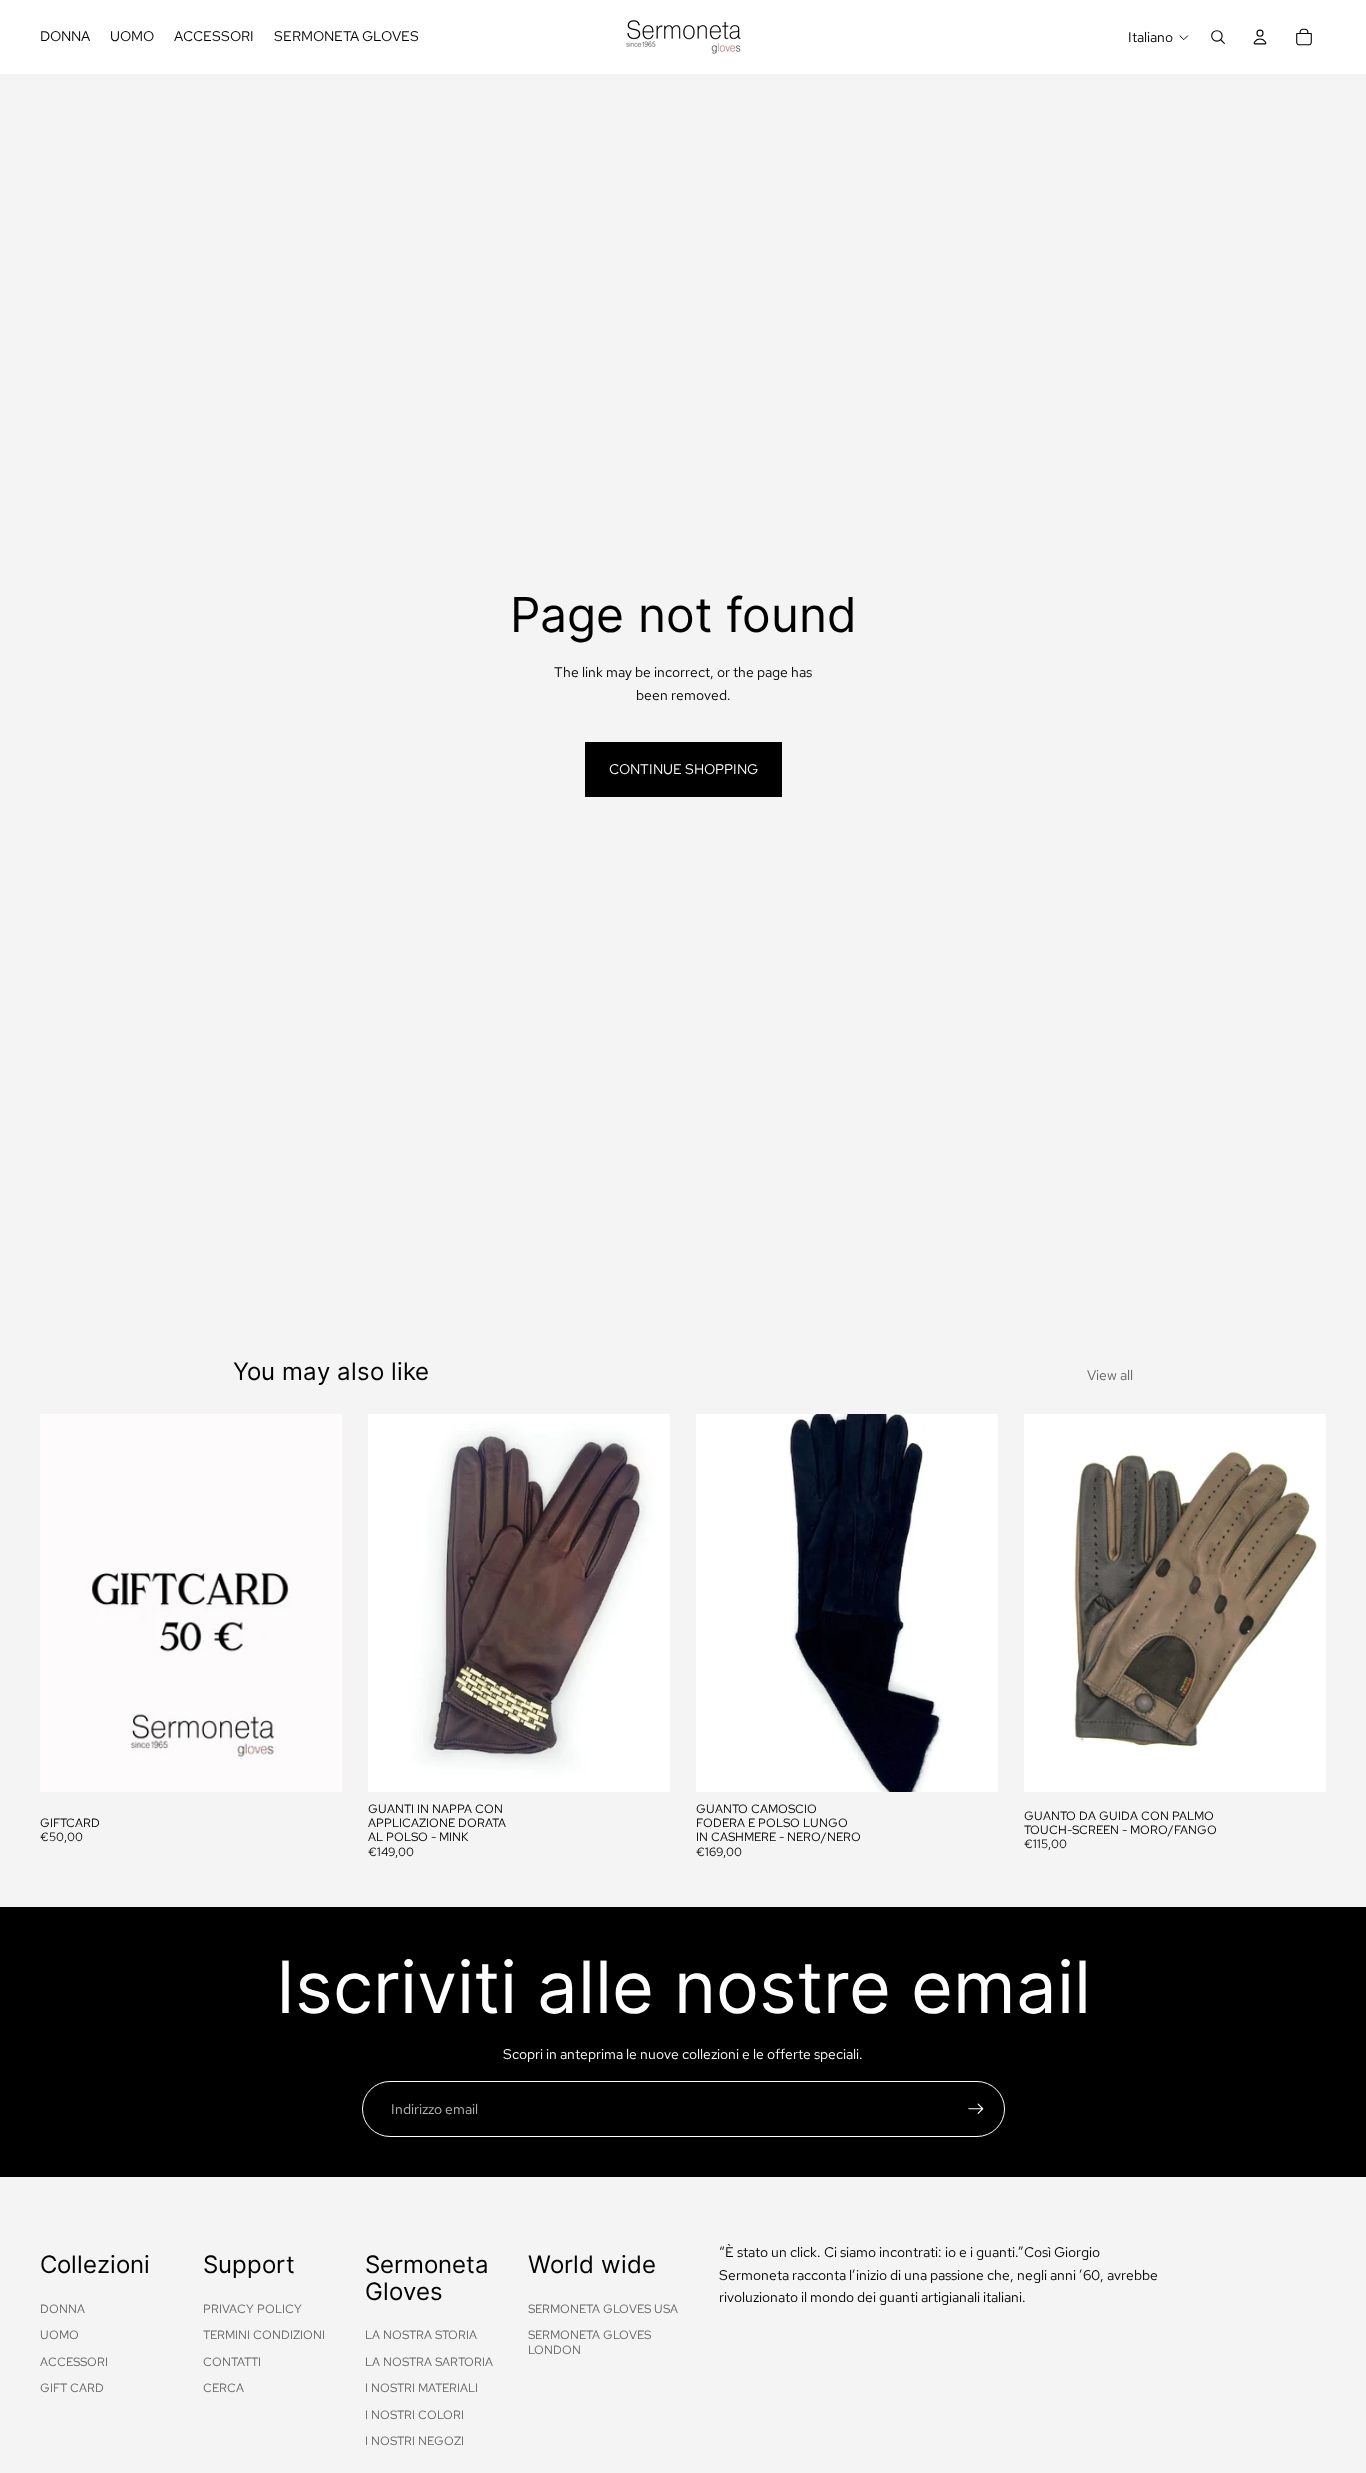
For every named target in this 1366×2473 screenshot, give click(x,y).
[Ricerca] (1218, 37)
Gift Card (72, 2388)
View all (1110, 1375)
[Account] (1260, 37)
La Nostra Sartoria (429, 2362)
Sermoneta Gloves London (589, 2342)
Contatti (232, 2362)
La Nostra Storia (421, 2335)
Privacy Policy (252, 2309)
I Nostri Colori (414, 2415)
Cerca (223, 2388)
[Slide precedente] (398, 1603)
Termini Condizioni (264, 2335)
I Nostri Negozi (414, 2441)
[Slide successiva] (640, 1603)
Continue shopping (683, 769)
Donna (62, 2309)
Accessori (74, 2362)
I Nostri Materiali (421, 2388)
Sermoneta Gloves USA (603, 2309)
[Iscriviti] (976, 2109)
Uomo (59, 2335)
